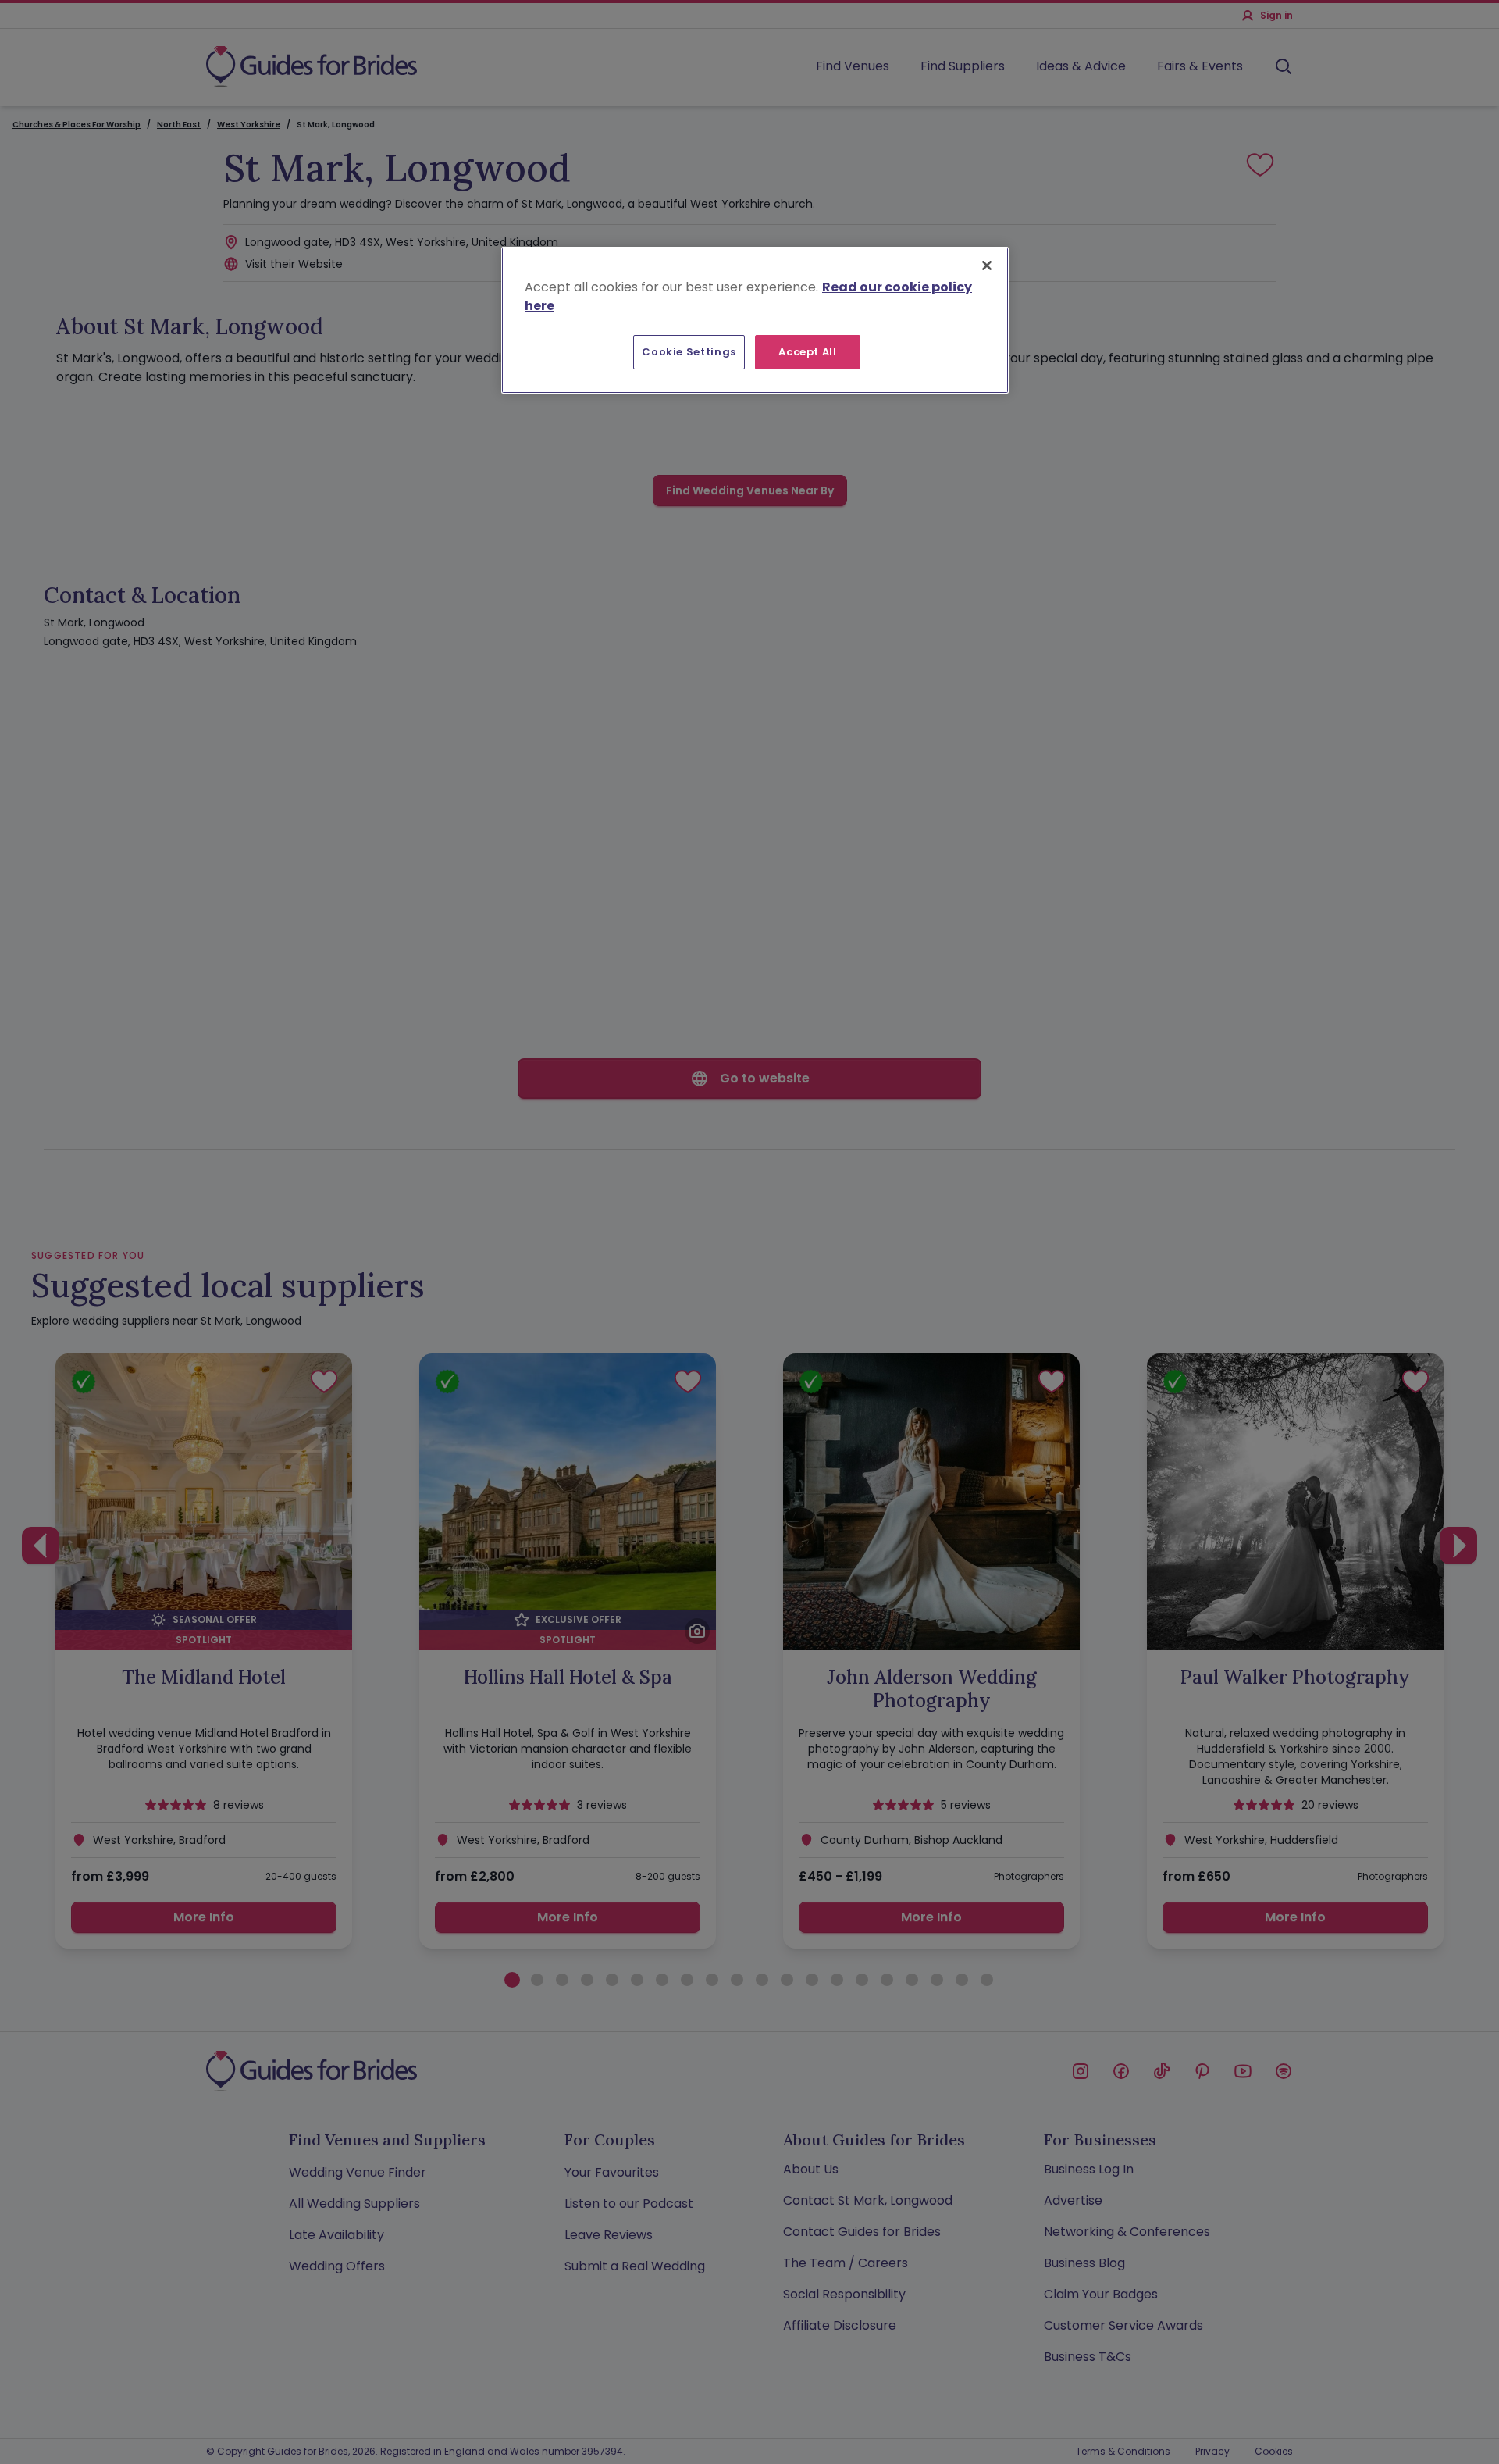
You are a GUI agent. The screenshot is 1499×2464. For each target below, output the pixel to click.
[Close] (987, 266)
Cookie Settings (689, 352)
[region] (755, 320)
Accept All (808, 352)
